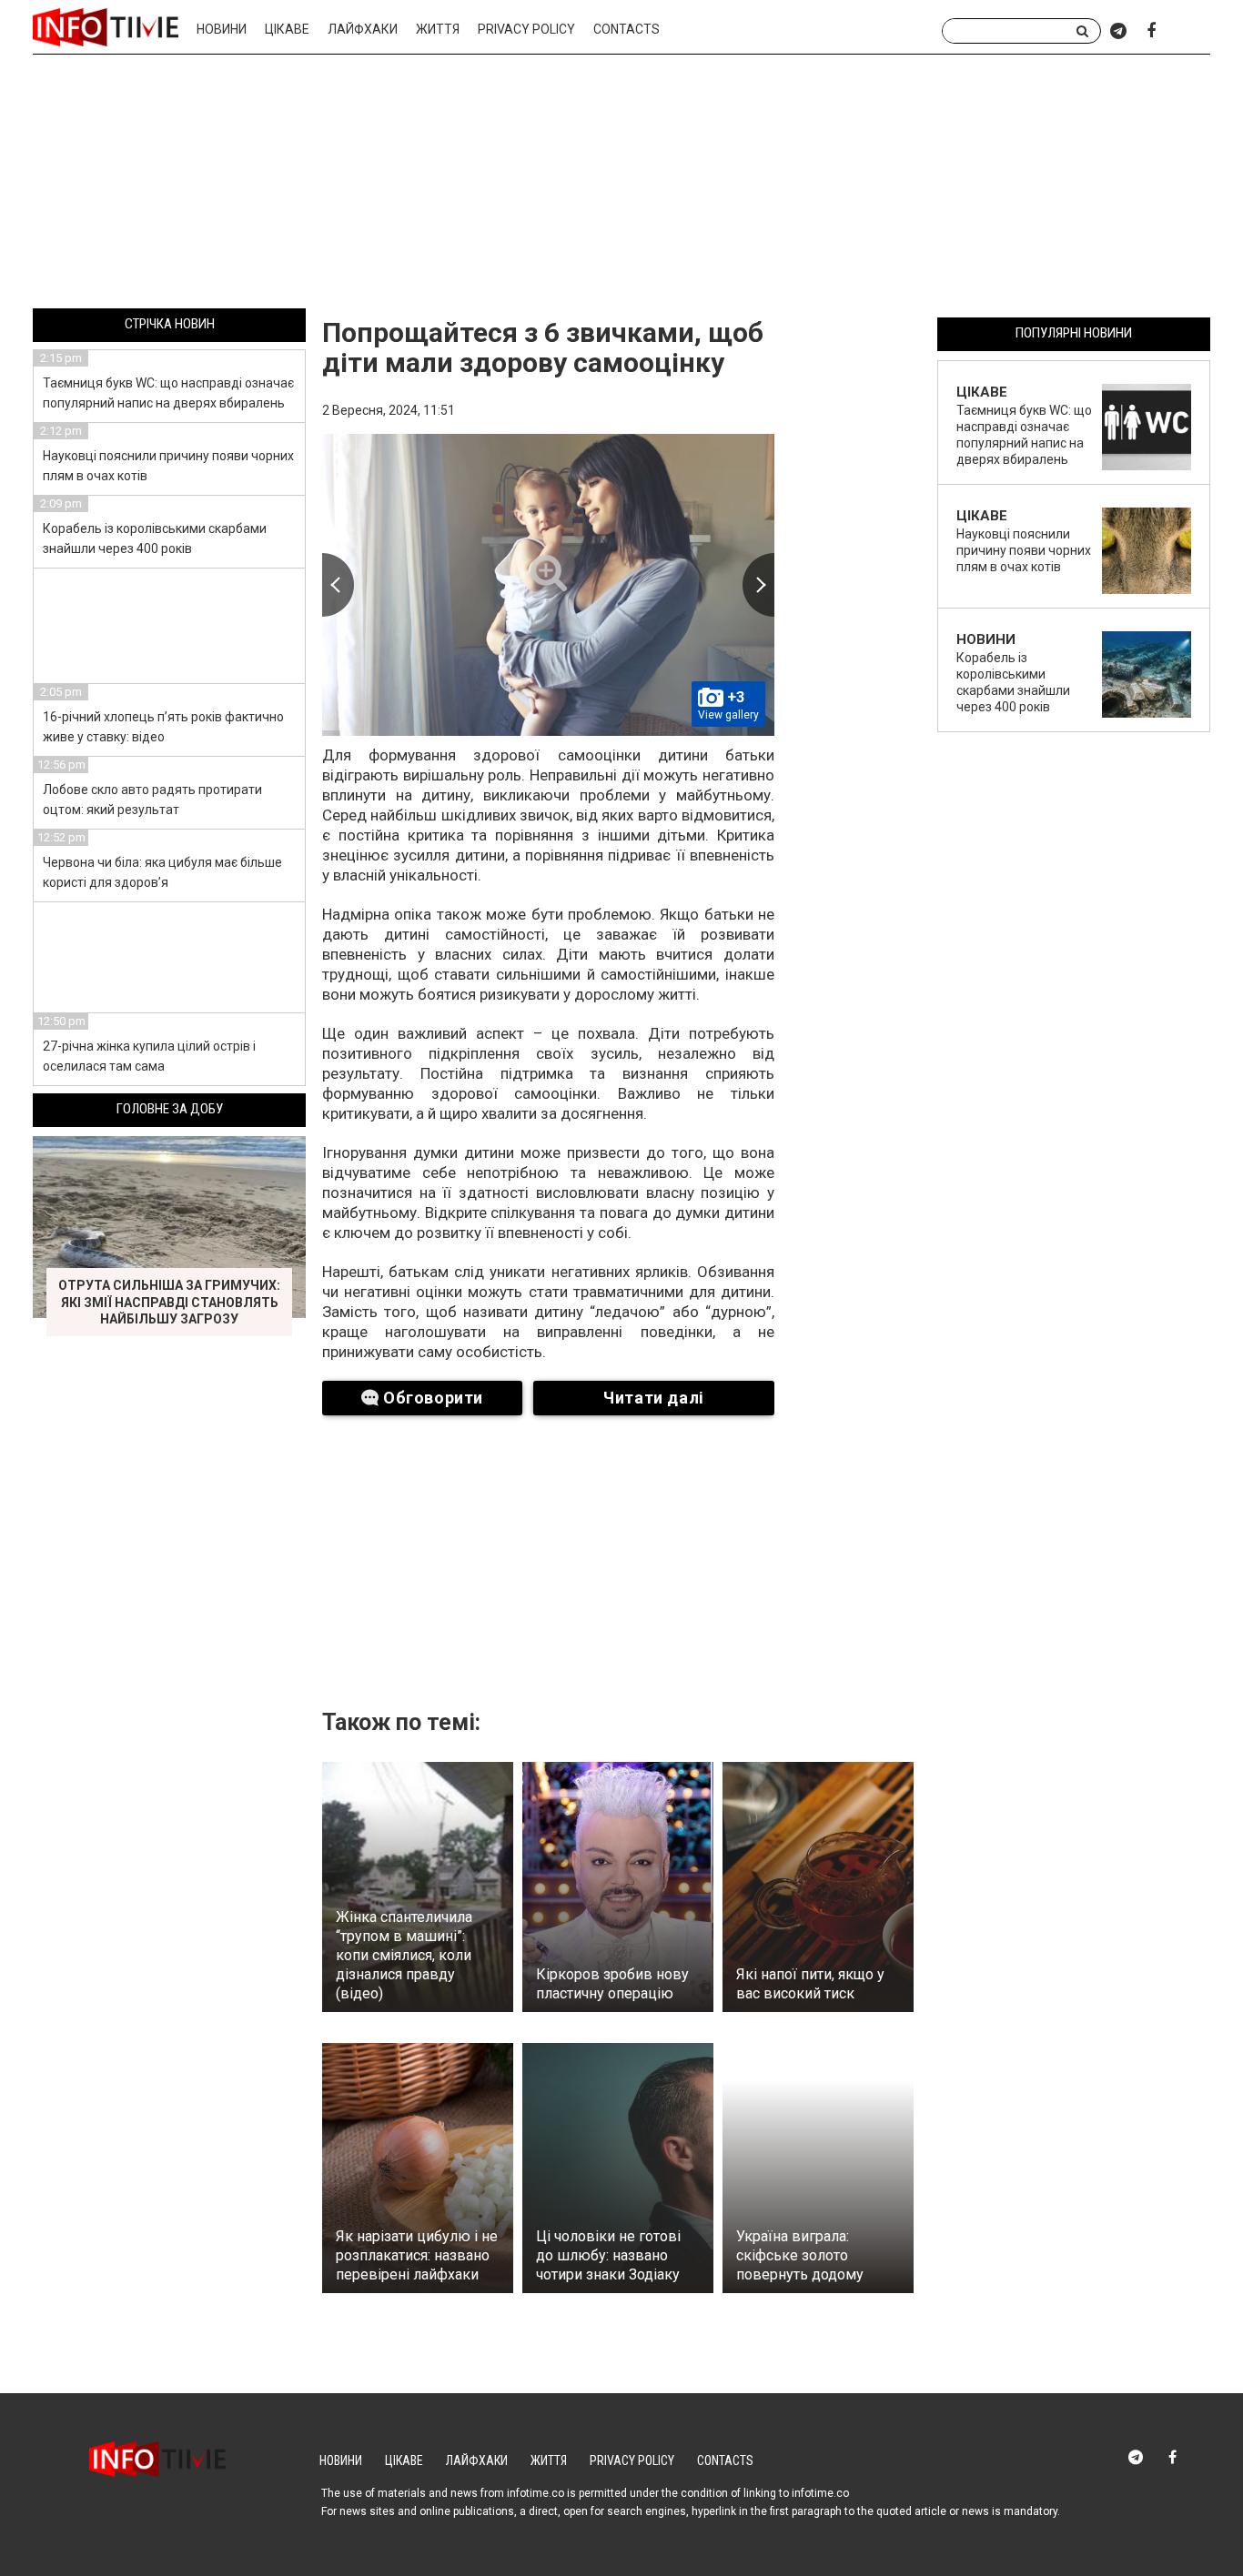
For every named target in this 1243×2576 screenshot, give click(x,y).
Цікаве (287, 29)
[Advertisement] (621, 185)
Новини (222, 29)
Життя (438, 29)
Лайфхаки (363, 29)
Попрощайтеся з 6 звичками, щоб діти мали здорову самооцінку (543, 347)
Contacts (627, 29)
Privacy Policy (526, 29)
